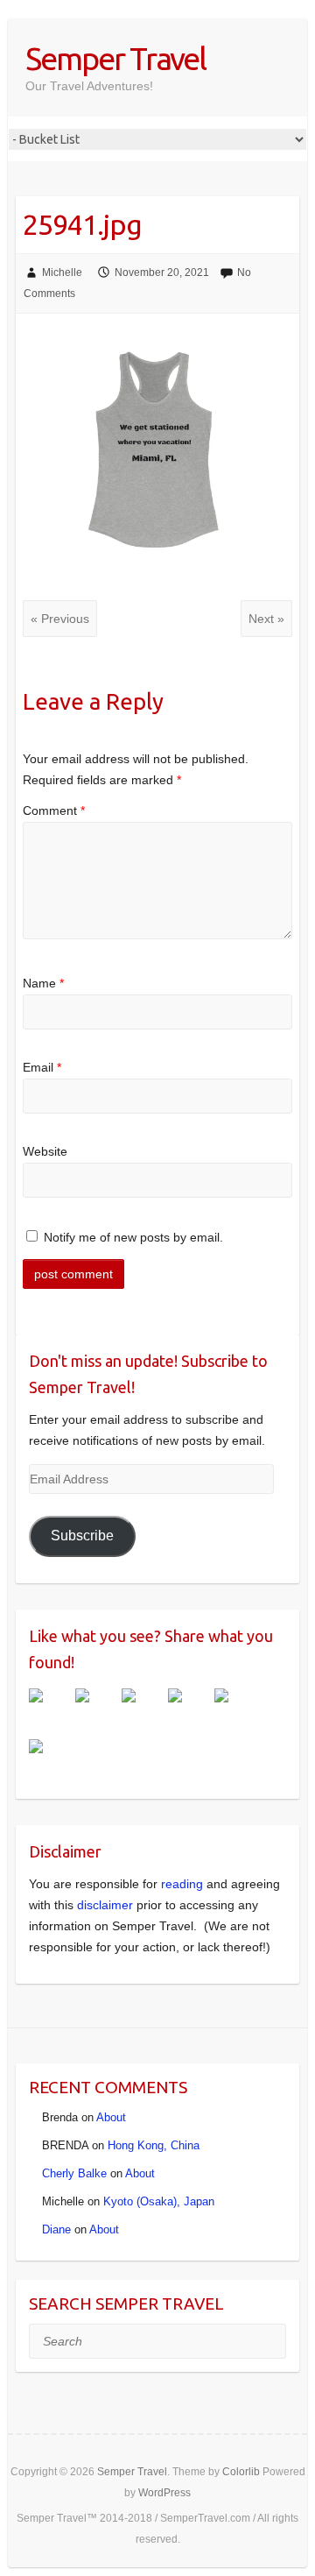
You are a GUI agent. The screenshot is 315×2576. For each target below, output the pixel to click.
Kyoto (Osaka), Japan (159, 2201)
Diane (56, 2229)
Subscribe (82, 1536)
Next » (266, 619)
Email (42, 1067)
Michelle (62, 272)
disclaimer (105, 1905)
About (111, 2117)
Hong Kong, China (154, 2145)
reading (182, 1884)
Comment (54, 810)
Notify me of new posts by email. (133, 1237)
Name (43, 983)
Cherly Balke (74, 2173)
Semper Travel (115, 58)
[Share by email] (50, 1760)
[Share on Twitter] (96, 1709)
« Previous (60, 619)
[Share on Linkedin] (235, 1709)
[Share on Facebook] (50, 1709)
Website (45, 1151)
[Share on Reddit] (143, 1709)
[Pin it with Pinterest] (189, 1709)
